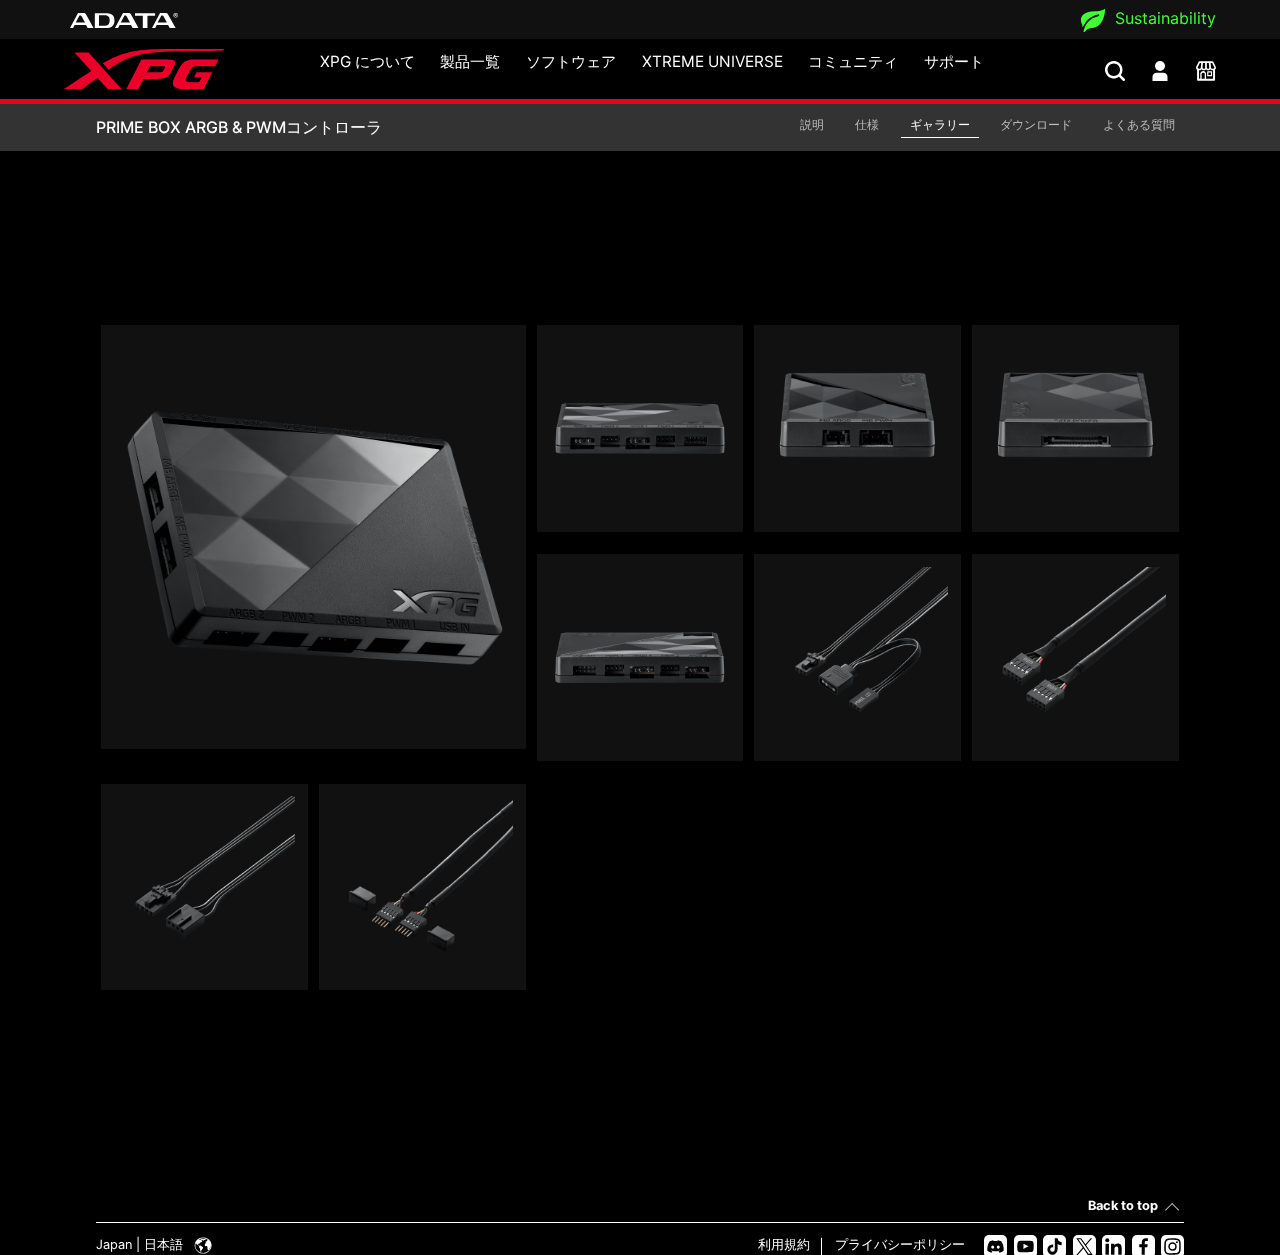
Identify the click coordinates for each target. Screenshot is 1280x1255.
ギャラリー (940, 124)
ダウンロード (1036, 124)
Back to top (1123, 1205)
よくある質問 (1139, 124)
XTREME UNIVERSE (712, 61)
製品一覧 (470, 61)
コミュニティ (853, 61)
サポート (954, 61)
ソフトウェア (571, 61)
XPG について (367, 61)
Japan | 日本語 (141, 1244)
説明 (812, 124)
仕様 (867, 124)
